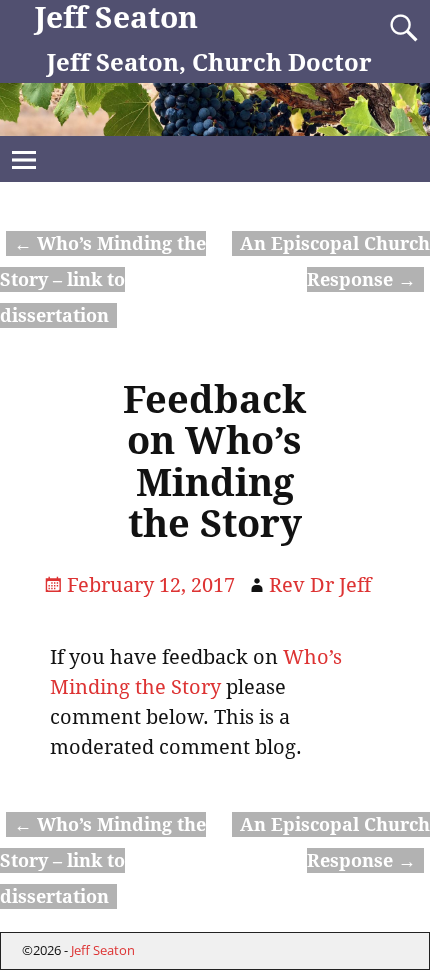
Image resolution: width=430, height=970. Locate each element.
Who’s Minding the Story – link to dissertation (103, 279)
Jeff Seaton (116, 17)
